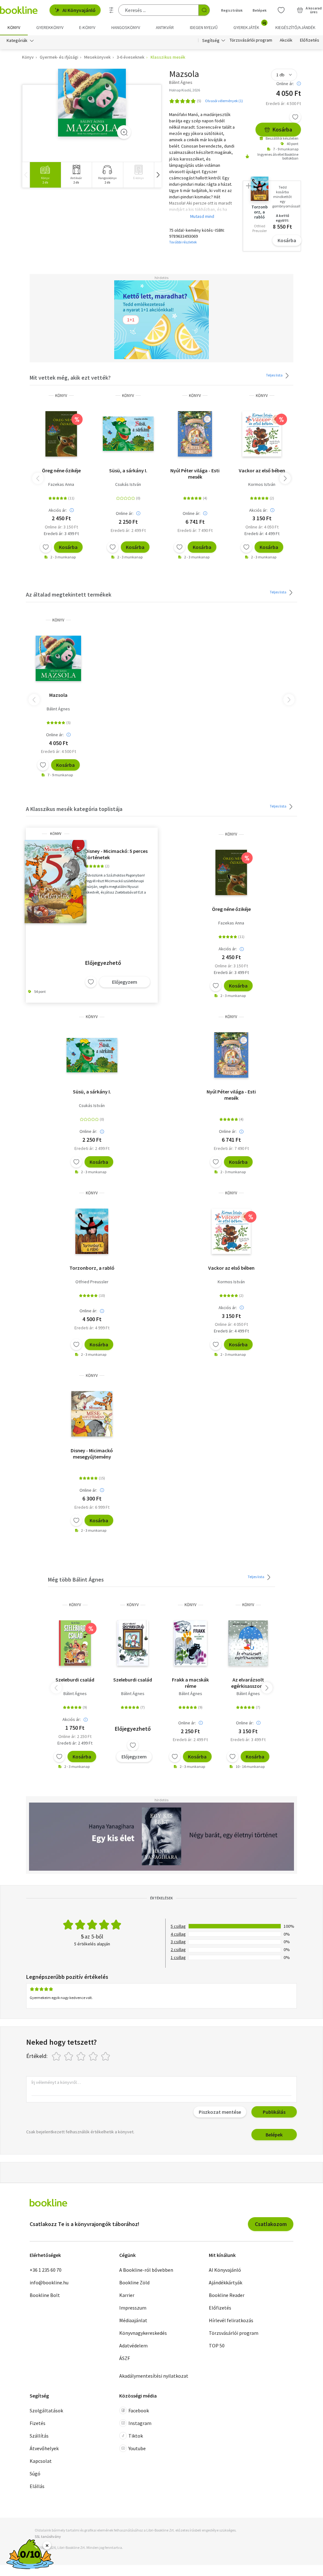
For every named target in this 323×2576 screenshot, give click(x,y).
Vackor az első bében (262, 470)
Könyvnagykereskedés (143, 2333)
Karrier (127, 2295)
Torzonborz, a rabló (92, 1268)
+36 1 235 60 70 (46, 2270)
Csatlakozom (271, 2224)
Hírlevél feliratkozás (231, 2320)
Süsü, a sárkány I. (128, 470)
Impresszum (133, 2308)
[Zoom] (124, 132)
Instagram (140, 2423)
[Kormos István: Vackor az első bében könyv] (262, 434)
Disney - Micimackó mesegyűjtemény (92, 1454)
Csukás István (128, 484)
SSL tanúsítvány (48, 2536)
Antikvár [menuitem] (165, 27)
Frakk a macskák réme (190, 1683)
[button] (158, 175)
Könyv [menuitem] (14, 27)
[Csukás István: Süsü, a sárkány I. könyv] (128, 434)
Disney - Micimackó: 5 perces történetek (116, 854)
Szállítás (39, 2436)
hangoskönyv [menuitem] (126, 27)
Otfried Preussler (92, 1282)
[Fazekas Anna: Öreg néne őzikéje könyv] (61, 434)
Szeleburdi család (75, 1680)
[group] (45, 175)
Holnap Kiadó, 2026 (185, 90)
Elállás (37, 2486)
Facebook (139, 2410)
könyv (61, 396)
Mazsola (58, 695)
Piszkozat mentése (220, 2112)
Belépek (260, 10)
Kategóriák (17, 40)
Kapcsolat (41, 2461)
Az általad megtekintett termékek (69, 594)
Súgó (35, 2474)
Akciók (286, 40)
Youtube (137, 2448)
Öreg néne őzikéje (61, 470)
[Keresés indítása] (204, 10)
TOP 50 (217, 2346)
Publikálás (274, 2112)
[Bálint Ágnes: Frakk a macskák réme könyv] (190, 1643)
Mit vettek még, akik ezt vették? (70, 378)
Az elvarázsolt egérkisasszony (248, 1683)
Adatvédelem (133, 2346)
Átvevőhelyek (44, 2448)
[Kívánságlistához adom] (295, 117)
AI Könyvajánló (79, 10)
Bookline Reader (227, 2295)
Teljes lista (275, 375)
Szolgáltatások (46, 2410)
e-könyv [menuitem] (87, 27)
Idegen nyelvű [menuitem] (204, 27)
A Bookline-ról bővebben (146, 2270)
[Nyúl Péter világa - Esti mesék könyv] (195, 434)
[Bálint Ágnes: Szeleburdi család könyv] (75, 1643)
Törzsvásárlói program (251, 40)
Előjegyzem (125, 982)
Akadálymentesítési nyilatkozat (154, 2376)
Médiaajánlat (133, 2320)
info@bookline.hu (49, 2282)
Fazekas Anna (61, 484)
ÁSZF (125, 2358)
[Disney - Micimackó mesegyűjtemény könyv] (92, 1414)
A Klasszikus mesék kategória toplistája (74, 809)
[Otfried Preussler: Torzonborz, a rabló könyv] (92, 1231)
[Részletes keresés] (111, 10)
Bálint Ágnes (58, 709)
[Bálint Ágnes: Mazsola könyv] (92, 103)
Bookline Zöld (134, 2282)
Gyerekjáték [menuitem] (250, 25)
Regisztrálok (232, 10)
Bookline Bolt (45, 2295)
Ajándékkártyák (226, 2282)
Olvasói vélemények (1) (224, 101)
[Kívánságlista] (281, 10)
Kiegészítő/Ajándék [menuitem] (295, 27)
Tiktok (136, 2436)
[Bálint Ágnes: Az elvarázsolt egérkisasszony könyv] (248, 1643)
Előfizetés (310, 40)
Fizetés (38, 2423)
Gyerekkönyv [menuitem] (50, 27)
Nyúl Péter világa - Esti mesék (195, 474)
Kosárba (282, 129)
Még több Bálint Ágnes (76, 1579)
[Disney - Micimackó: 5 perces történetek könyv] (56, 882)
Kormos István (262, 484)
